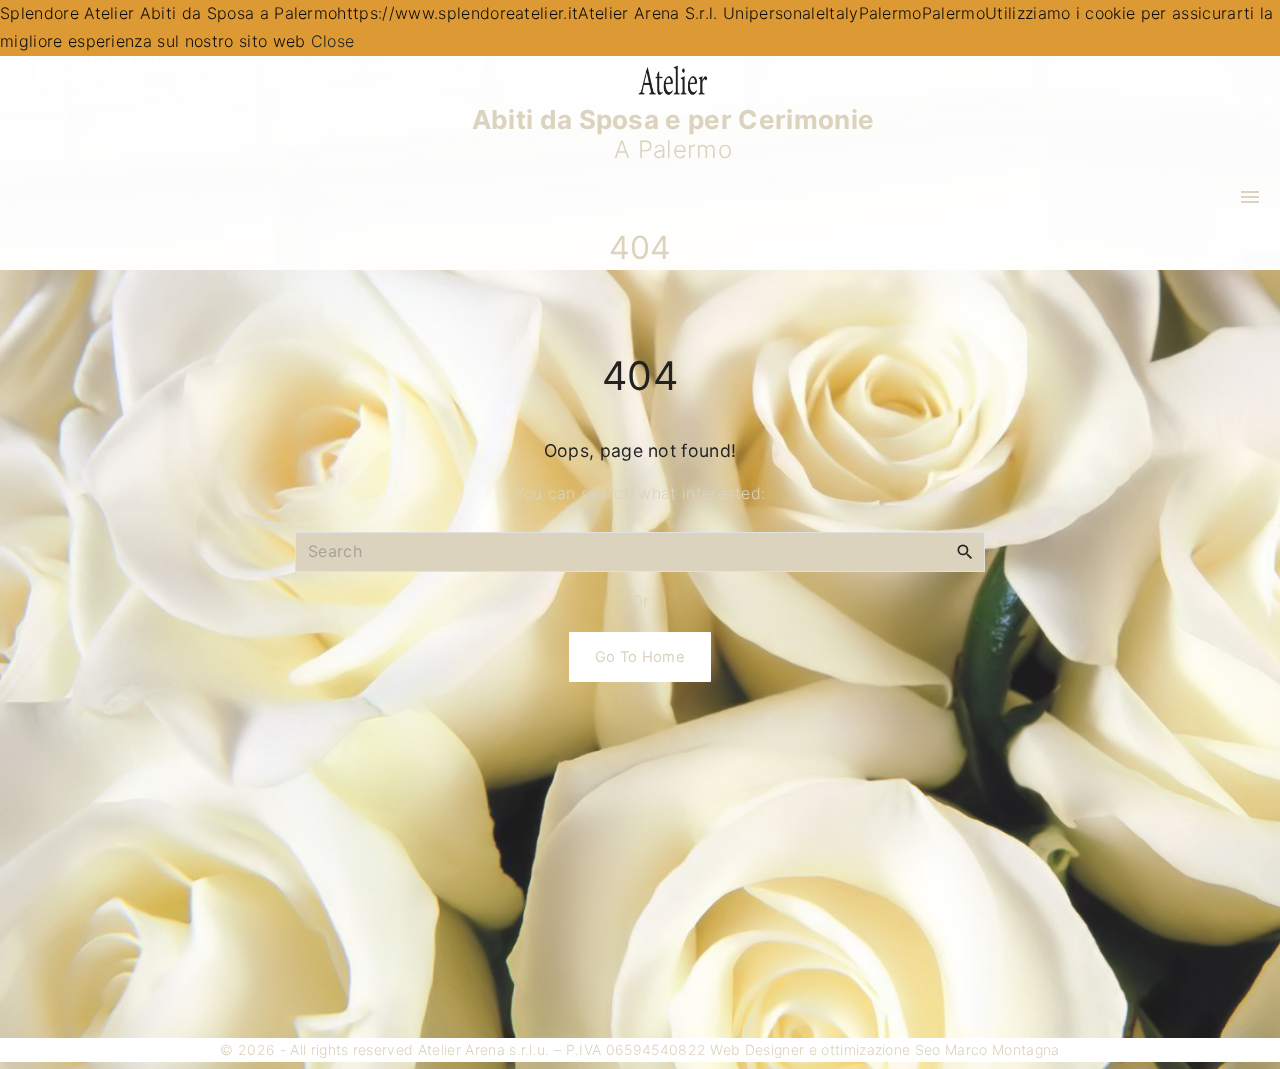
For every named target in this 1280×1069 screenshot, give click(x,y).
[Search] (965, 551)
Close (333, 41)
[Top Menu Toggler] (1250, 197)
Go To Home (640, 657)
